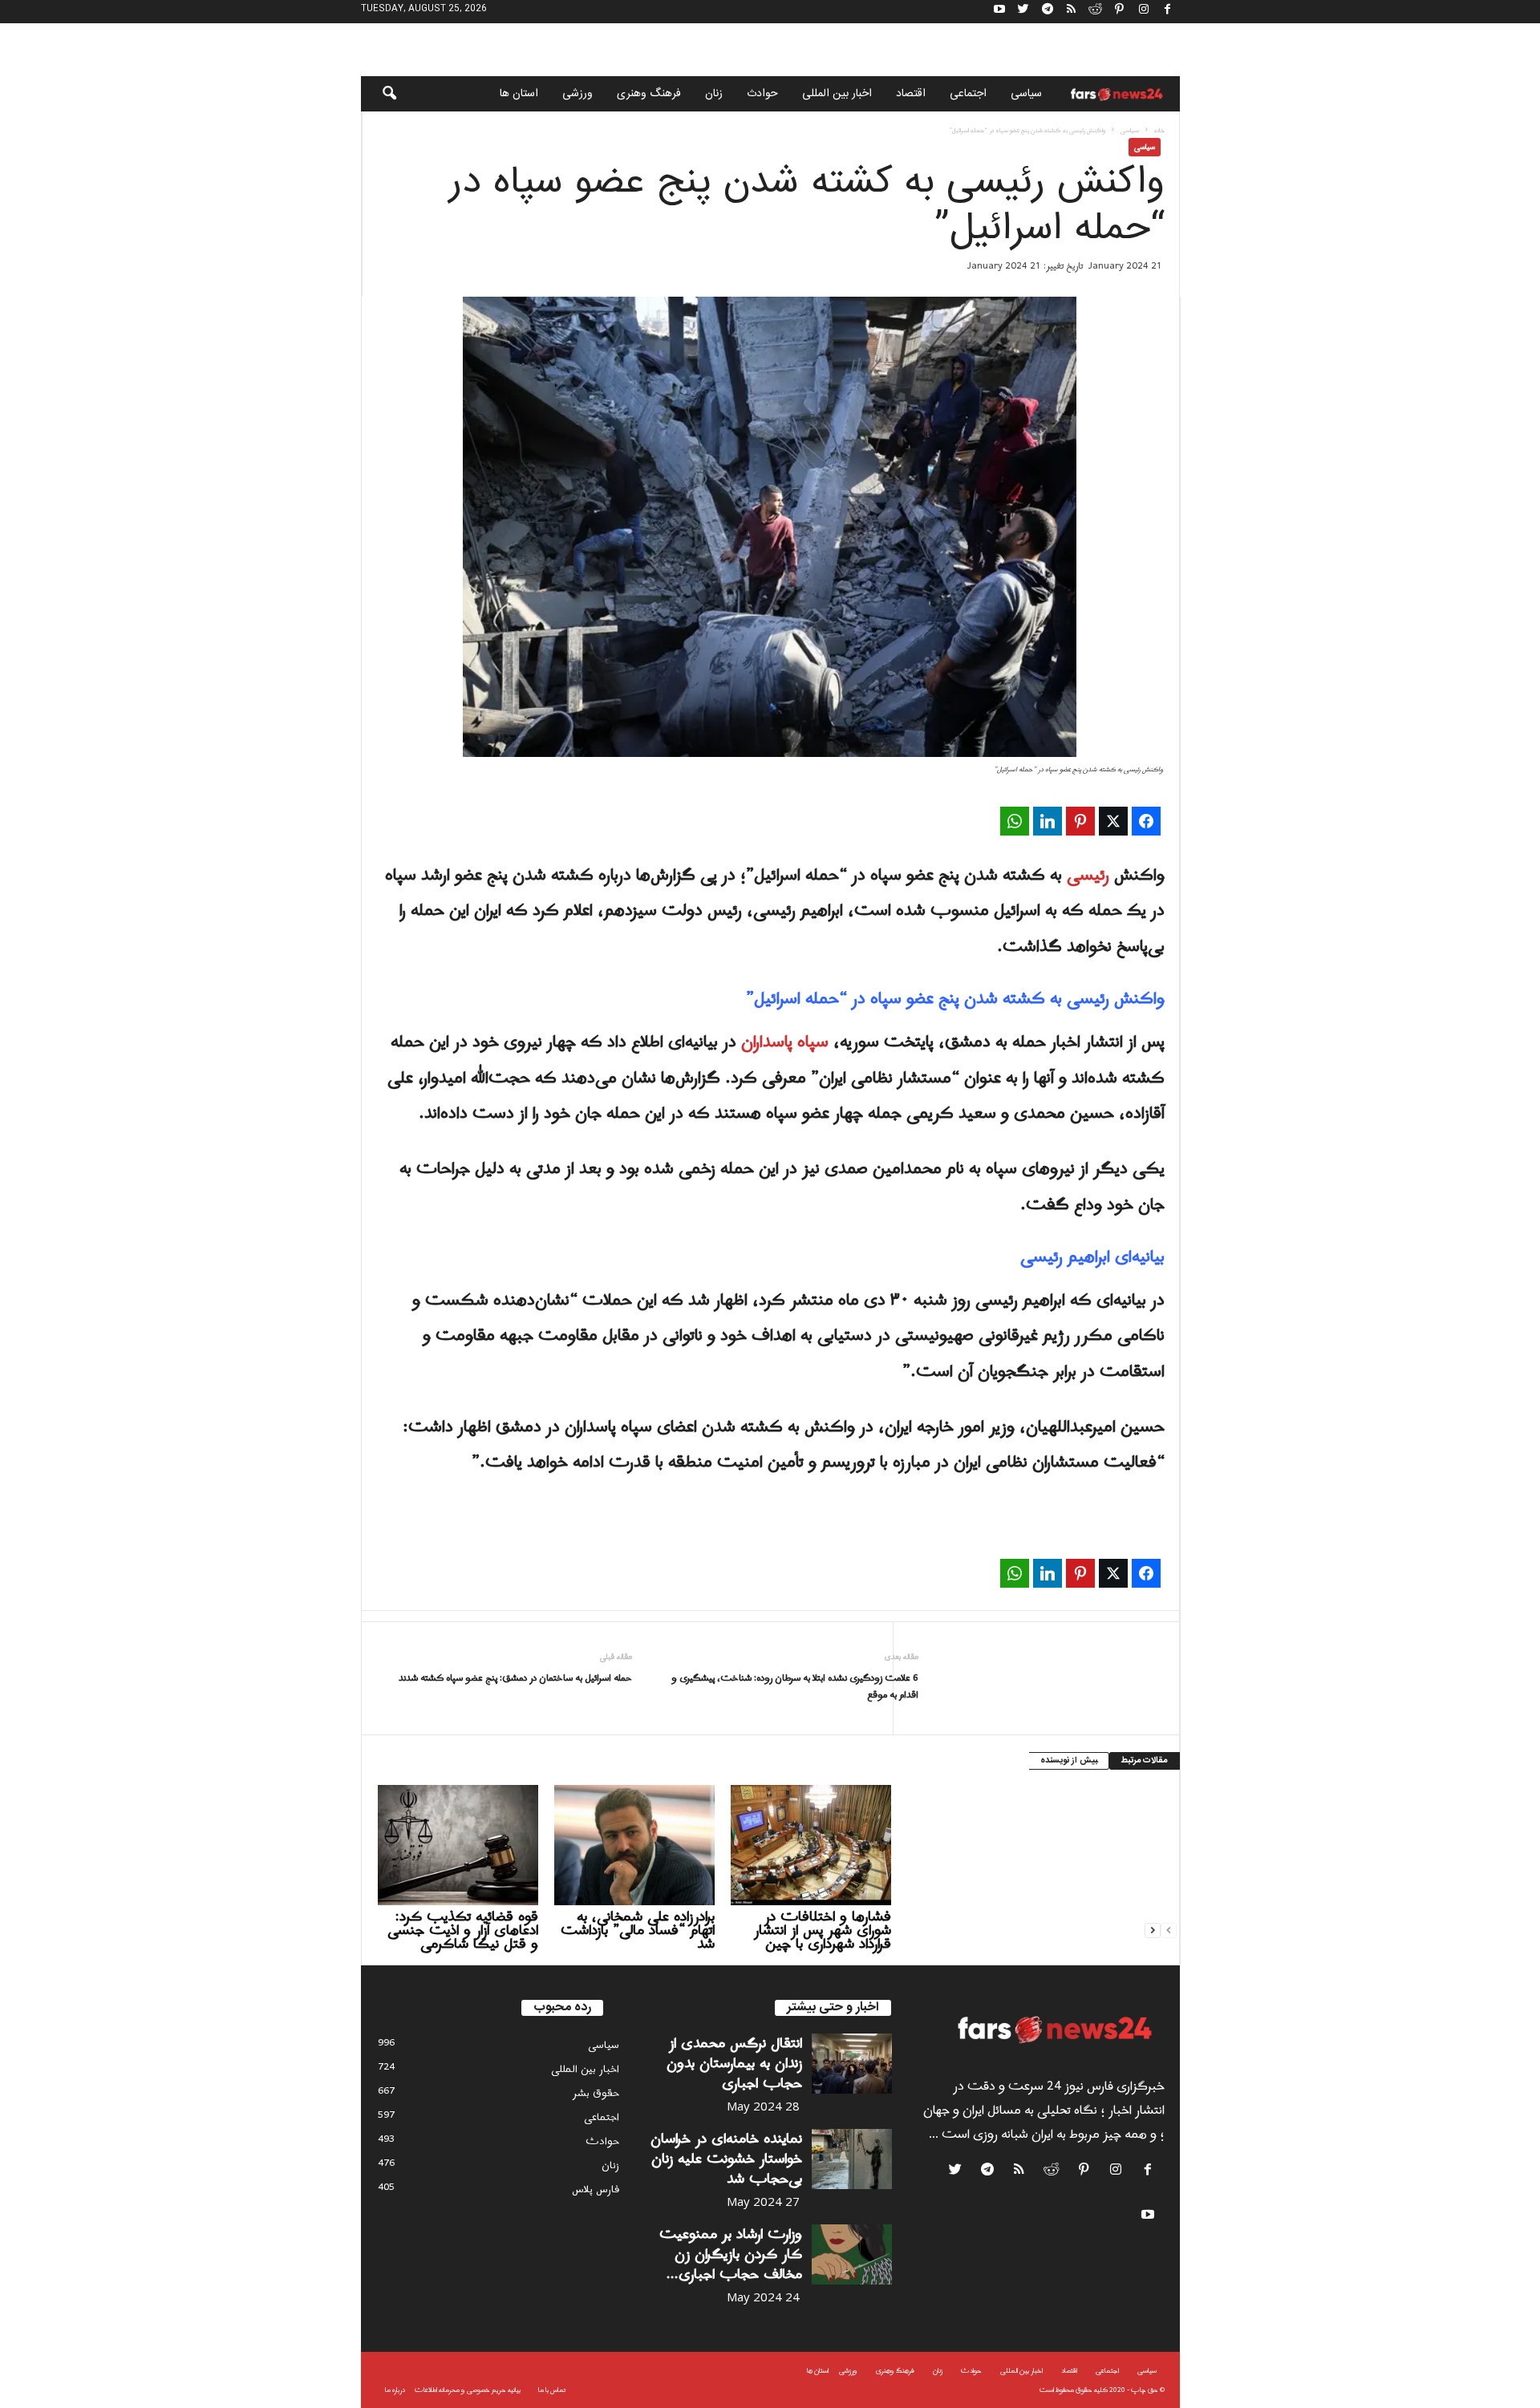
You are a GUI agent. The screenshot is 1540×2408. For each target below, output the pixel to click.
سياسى (1026, 94)
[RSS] (1072, 12)
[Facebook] (1168, 12)
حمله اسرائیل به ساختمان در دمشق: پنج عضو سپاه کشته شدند (515, 1679)
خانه (1159, 130)
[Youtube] (999, 12)
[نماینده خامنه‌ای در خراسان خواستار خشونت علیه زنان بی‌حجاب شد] (852, 2159)
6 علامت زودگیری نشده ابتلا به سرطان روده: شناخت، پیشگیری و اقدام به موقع (795, 1687)
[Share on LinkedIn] (1048, 821)
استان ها (519, 94)
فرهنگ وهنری (649, 94)
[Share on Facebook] (1146, 821)
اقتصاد (911, 94)
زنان (714, 94)
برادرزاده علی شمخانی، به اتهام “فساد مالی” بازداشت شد (638, 1930)
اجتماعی (968, 94)
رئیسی (1090, 876)
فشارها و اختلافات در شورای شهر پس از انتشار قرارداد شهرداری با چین (823, 1930)
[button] (379, 94)
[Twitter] (1023, 12)
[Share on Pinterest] (1080, 821)
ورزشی (577, 94)
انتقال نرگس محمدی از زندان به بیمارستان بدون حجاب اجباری (734, 2064)
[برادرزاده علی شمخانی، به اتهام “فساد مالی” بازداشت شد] (634, 1845)
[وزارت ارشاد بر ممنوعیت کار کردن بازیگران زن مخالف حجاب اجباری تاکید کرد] (852, 2254)
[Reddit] (1096, 12)
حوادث (762, 94)
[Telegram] (1048, 12)
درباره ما (395, 2390)
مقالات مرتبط (1145, 1761)
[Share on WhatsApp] (1015, 821)
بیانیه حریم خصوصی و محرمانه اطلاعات (468, 2390)
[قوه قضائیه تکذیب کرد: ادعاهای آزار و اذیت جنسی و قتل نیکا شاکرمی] (458, 1845)
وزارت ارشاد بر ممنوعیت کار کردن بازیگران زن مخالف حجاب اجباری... (731, 2254)
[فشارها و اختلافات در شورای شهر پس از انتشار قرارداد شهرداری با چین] (811, 1845)
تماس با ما (552, 2390)
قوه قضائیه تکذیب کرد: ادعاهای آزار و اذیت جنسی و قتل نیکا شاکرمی (463, 1930)
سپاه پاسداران (785, 1042)
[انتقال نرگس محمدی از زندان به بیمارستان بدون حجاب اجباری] (852, 2064)
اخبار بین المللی (837, 94)
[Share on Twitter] (1113, 821)
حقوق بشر (596, 2093)
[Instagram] (1144, 12)
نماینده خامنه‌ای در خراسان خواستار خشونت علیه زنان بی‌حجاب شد (726, 2159)
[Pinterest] (1120, 12)
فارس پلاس (596, 2189)
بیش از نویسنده (1069, 1761)
